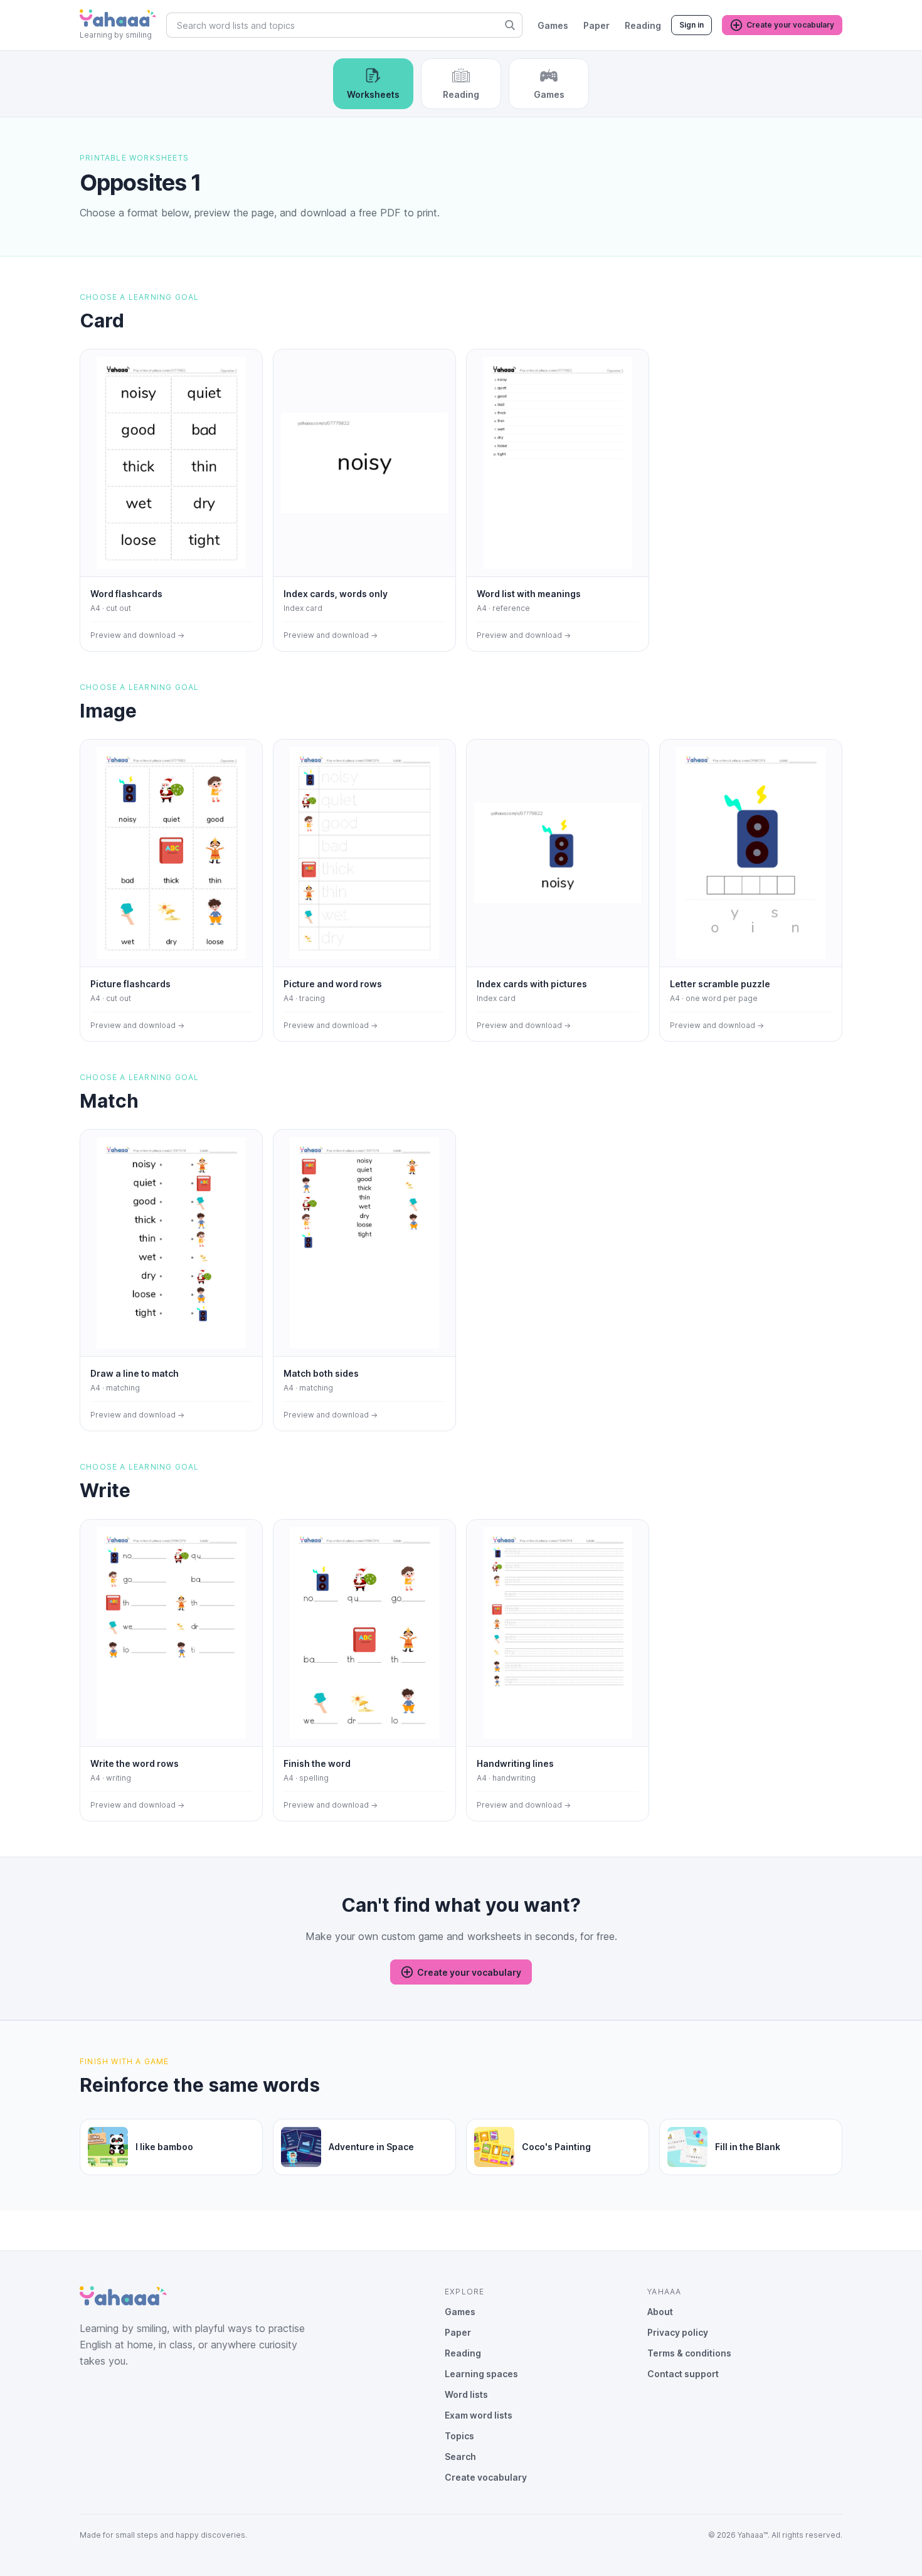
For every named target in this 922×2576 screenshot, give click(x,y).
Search (460, 2457)
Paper (596, 25)
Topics (459, 2436)
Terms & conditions (689, 2353)
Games (553, 25)
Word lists (466, 2394)
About (660, 2312)
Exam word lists (479, 2415)
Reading (643, 25)
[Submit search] (510, 25)
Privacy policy (678, 2332)
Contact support (683, 2374)
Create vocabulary (486, 2477)
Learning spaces (481, 2374)
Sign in (691, 25)
